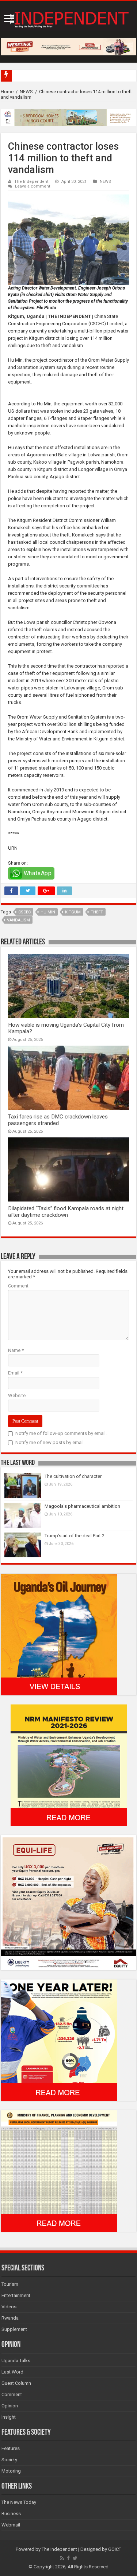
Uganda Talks (16, 2361)
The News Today (19, 2502)
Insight (9, 2417)
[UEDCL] (59, 2040)
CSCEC (24, 912)
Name (16, 1350)
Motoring (11, 2471)
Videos (9, 2307)
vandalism (18, 920)
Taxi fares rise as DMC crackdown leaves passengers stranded (58, 1120)
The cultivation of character (73, 1476)
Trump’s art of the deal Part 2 (75, 1536)
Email (15, 1373)
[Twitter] (75, 2558)
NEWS (26, 92)
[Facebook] (68, 2558)
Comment (18, 1286)
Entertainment (16, 2295)
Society (9, 2460)
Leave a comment (33, 186)
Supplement (14, 2329)
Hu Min (48, 912)
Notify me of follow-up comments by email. (61, 1433)
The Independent (31, 182)
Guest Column (16, 2383)
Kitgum (73, 912)
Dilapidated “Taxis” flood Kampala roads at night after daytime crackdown (66, 1212)
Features (11, 2448)
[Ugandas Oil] (59, 1634)
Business (11, 2514)
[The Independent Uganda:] (68, 18)
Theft (97, 912)
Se (17, 76)
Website (17, 1395)
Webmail (11, 2525)
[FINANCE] (59, 2171)
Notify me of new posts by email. (50, 1442)
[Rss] (62, 2558)
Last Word (12, 2372)
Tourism (10, 2284)
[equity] (68, 1902)
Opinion (10, 2406)
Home (7, 92)
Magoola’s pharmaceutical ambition (82, 1506)
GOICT (115, 2549)
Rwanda (10, 2318)
